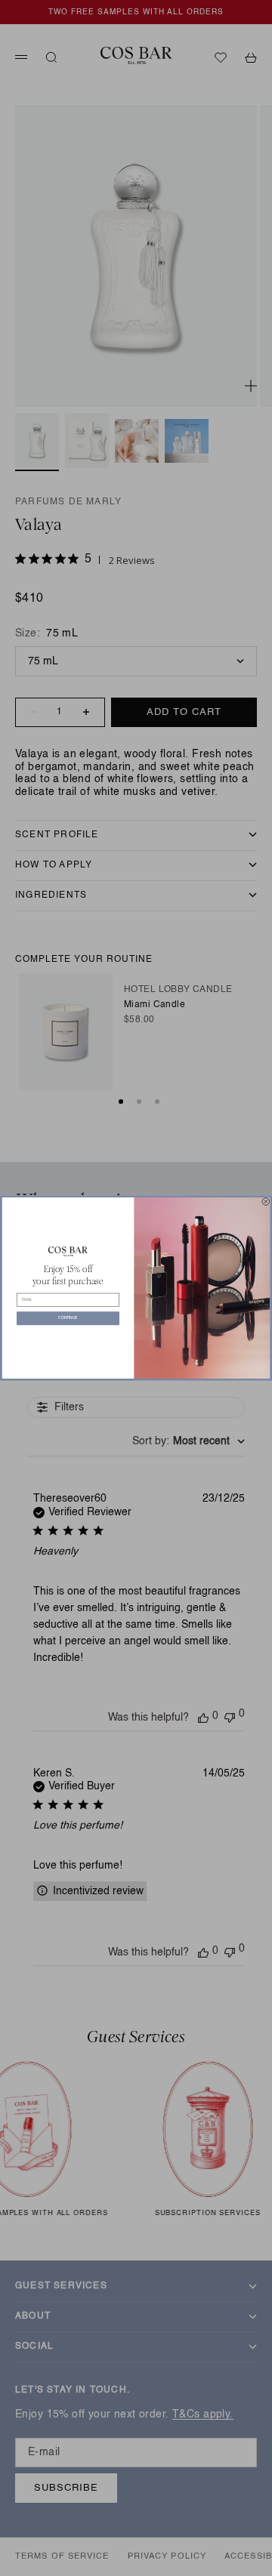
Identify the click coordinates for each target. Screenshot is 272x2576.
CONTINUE (68, 1319)
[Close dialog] (266, 1201)
